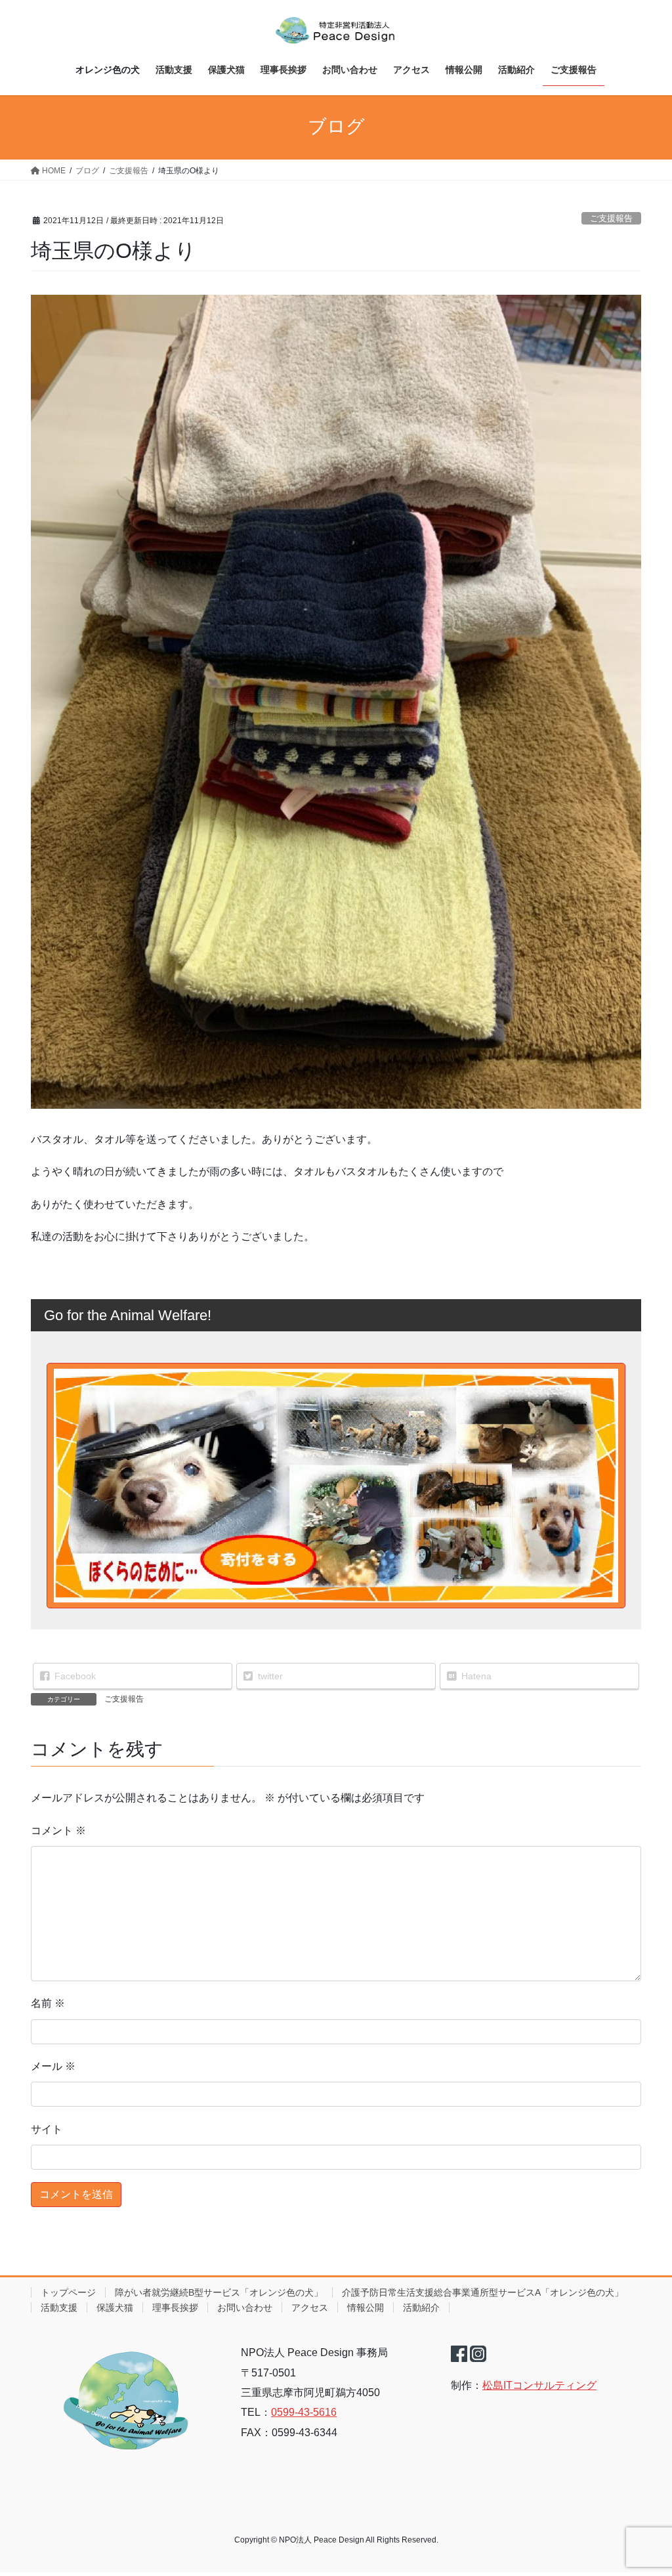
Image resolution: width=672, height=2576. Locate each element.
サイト (47, 2129)
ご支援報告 (611, 218)
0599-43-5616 (304, 2412)
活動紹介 (421, 2308)
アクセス (310, 2308)
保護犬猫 (115, 2308)
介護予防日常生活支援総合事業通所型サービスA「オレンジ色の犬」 (483, 2292)
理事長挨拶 (175, 2308)
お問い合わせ (245, 2308)
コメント (58, 1831)
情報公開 (366, 2308)
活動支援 (59, 2308)
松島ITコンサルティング (539, 2385)
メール (53, 2066)
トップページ (68, 2292)
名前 (48, 2003)
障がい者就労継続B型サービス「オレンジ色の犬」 (219, 2292)
